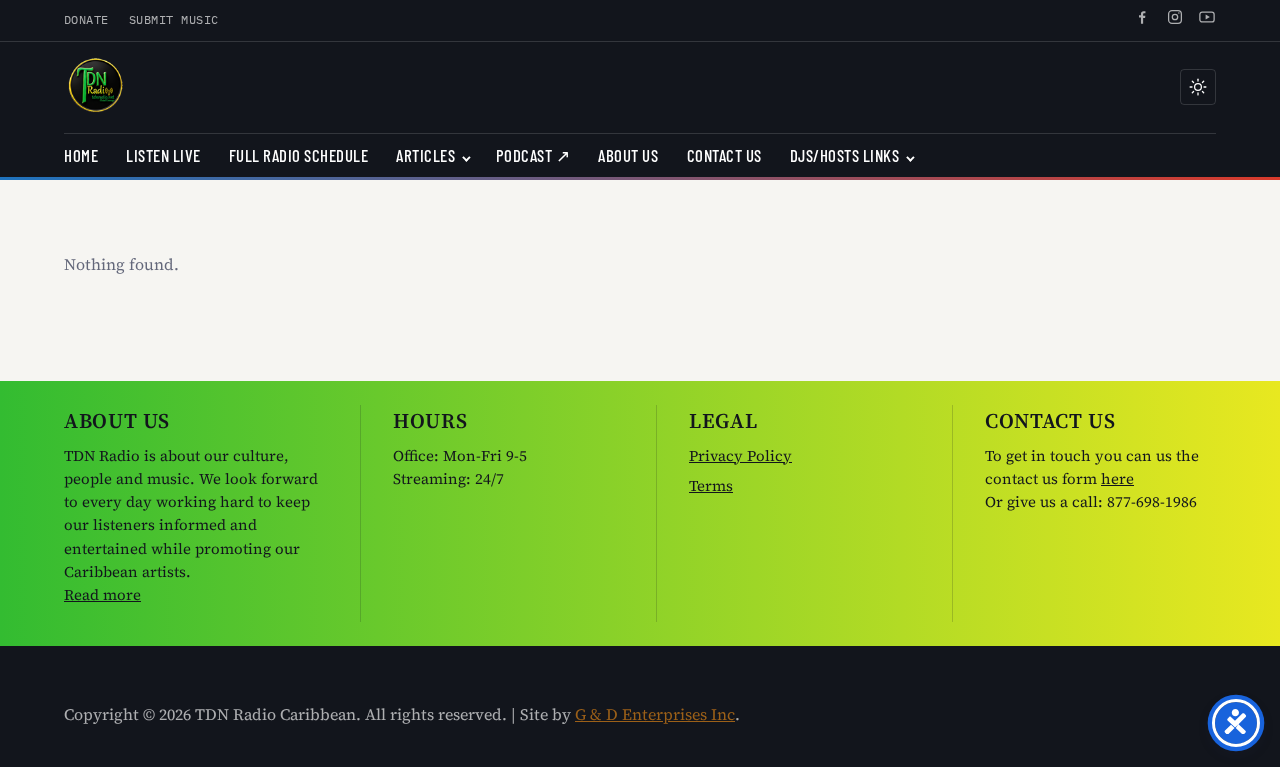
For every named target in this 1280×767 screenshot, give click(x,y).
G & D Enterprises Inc (655, 714)
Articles (425, 155)
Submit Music (174, 19)
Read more (102, 594)
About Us (628, 155)
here (1117, 478)
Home (81, 155)
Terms (711, 485)
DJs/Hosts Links (845, 155)
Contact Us (724, 155)
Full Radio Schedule (299, 155)
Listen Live (163, 155)
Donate (86, 19)
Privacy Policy (740, 455)
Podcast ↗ (533, 155)
